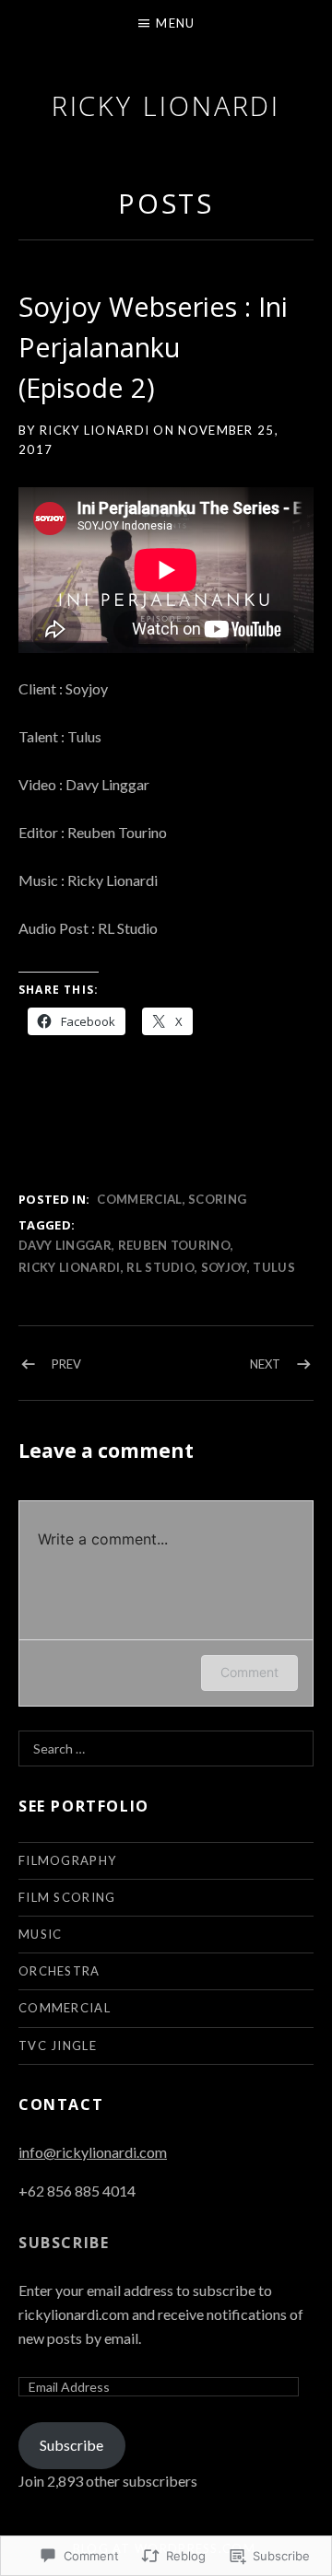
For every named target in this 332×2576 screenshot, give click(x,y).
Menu (175, 23)
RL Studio (160, 1267)
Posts (166, 203)
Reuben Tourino (175, 1245)
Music (41, 1934)
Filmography (67, 1860)
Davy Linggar (65, 1245)
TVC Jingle (58, 2046)
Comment (249, 1672)
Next (265, 1364)
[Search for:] (166, 1748)
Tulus (274, 1267)
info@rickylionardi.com (93, 2152)
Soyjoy (224, 1267)
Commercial (139, 1199)
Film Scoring (67, 1897)
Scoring (217, 1199)
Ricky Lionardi (166, 105)
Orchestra (59, 1971)
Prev (66, 1364)
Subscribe (64, 2243)
